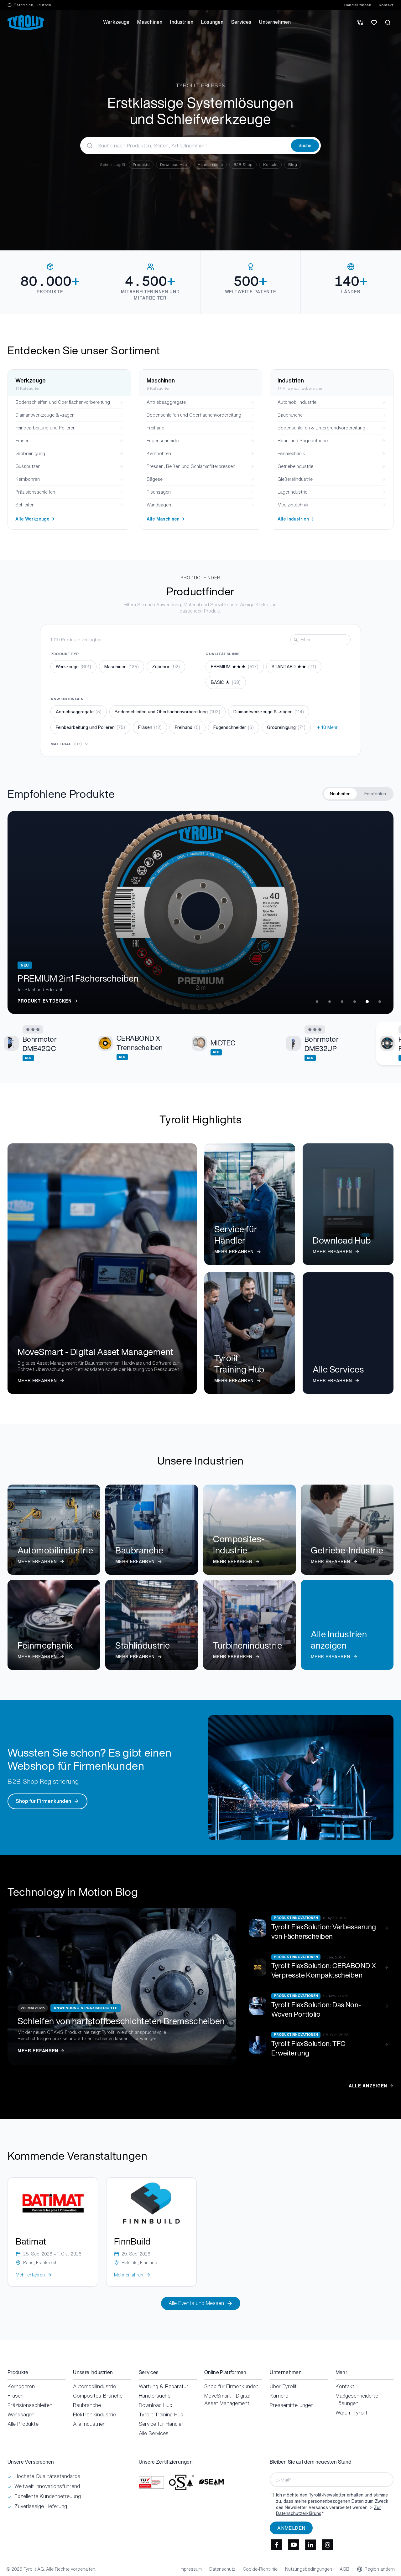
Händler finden (358, 5)
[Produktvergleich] (360, 23)
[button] (45, 1043)
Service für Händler (161, 2424)
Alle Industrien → (296, 519)
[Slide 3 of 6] (342, 1002)
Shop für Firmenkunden (43, 1801)
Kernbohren (21, 2386)
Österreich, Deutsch (32, 5)
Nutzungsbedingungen (309, 2569)
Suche (305, 145)
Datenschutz (222, 2569)
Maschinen (122, 667)
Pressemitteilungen (292, 2405)
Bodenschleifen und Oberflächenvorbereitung (167, 712)
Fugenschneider (234, 727)
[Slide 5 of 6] (367, 1002)
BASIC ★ (226, 682)
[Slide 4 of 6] (355, 1002)
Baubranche (87, 2405)
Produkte (141, 164)
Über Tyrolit (283, 2386)
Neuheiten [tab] (340, 794)
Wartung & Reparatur (164, 2386)
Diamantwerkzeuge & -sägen (269, 712)
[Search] (388, 23)
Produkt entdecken (45, 1001)
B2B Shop (243, 164)
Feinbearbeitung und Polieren (90, 727)
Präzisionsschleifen (30, 2405)
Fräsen (150, 727)
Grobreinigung (286, 727)
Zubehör (166, 667)
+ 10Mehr (327, 727)
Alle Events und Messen (196, 2303)
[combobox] (186, 146)
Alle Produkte (23, 2424)
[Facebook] (277, 2545)
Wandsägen (21, 2414)
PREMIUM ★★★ (235, 667)
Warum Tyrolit (352, 2413)
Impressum (191, 2569)
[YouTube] (294, 2545)
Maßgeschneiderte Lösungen (357, 2399)
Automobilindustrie (94, 2386)
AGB (344, 2569)
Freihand (187, 727)
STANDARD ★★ (294, 667)
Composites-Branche (98, 2396)
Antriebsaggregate (79, 712)
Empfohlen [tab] (375, 794)
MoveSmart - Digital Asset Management (227, 2399)
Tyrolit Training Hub (161, 2414)
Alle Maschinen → (166, 519)
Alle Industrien (89, 2424)
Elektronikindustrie (94, 2414)
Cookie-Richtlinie (260, 2569)
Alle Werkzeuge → (35, 519)
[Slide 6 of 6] (380, 1002)
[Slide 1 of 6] (317, 1002)
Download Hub (174, 164)
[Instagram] (327, 2545)
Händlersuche (210, 164)
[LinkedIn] (310, 2545)
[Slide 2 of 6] (330, 1002)
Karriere (279, 2396)
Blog (293, 164)
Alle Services (154, 2433)
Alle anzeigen (368, 2086)
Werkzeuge (73, 667)
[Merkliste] (374, 23)
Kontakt (386, 5)
